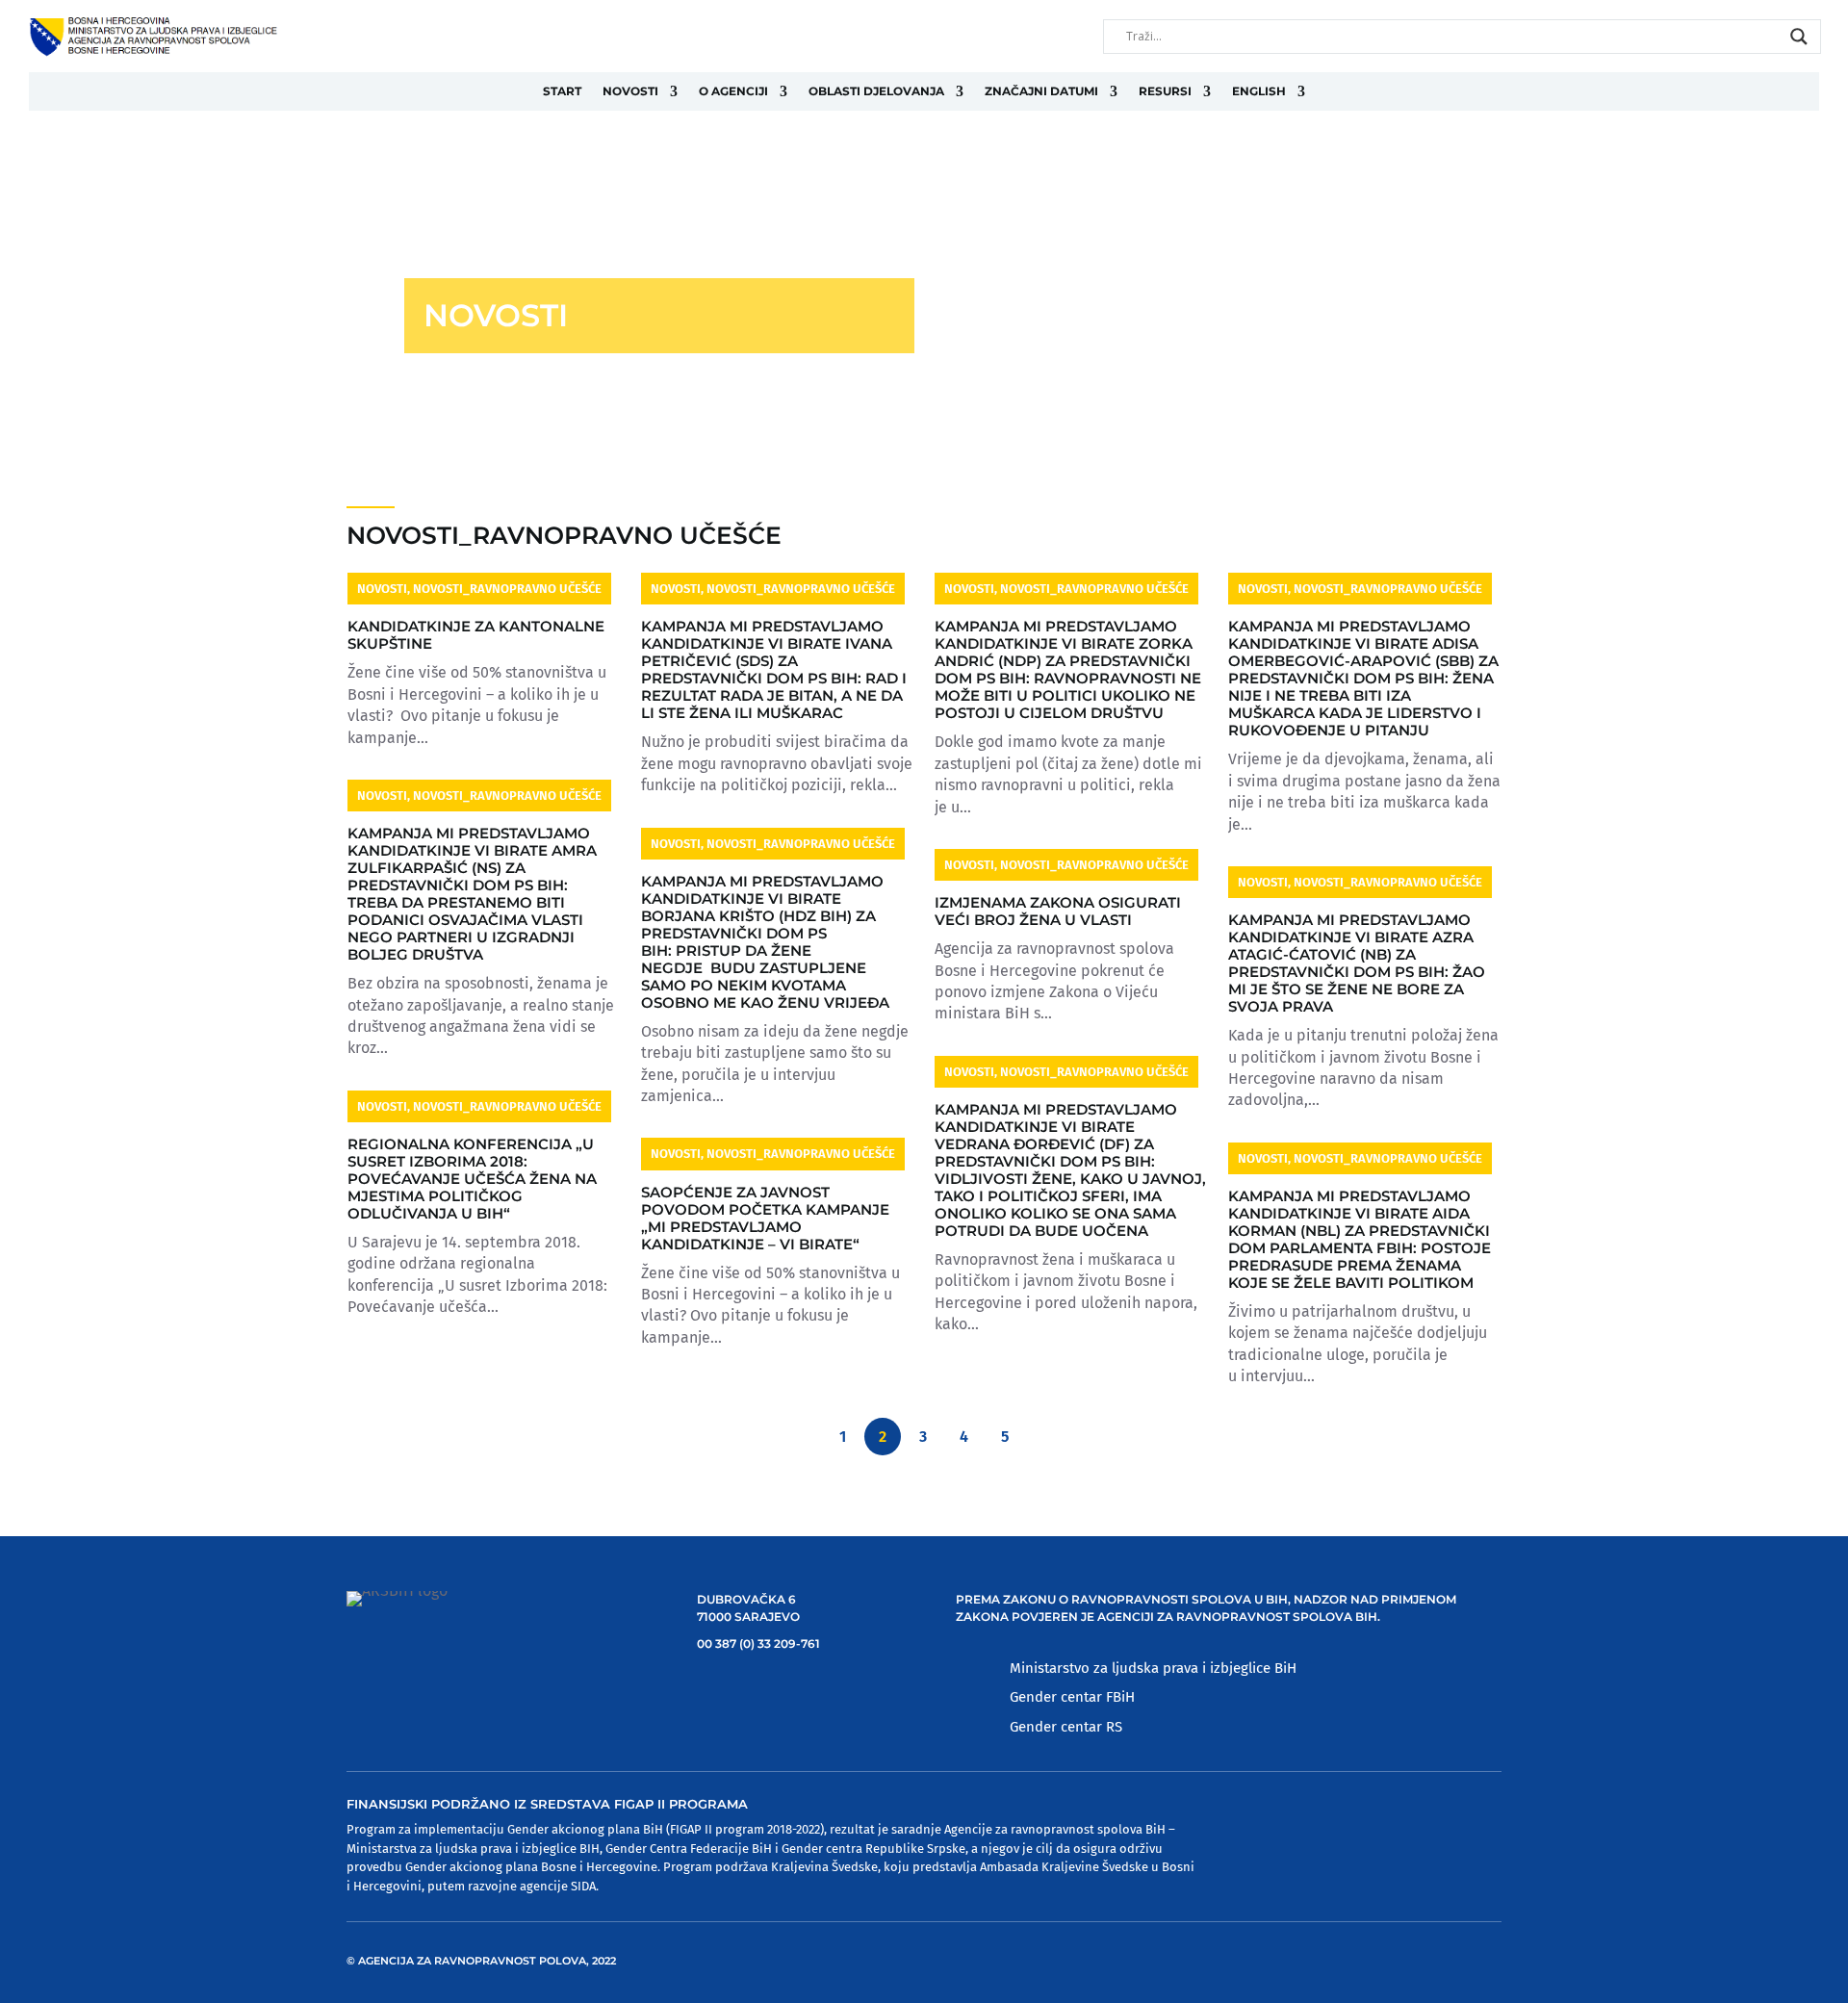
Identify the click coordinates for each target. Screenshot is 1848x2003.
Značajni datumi (1041, 91)
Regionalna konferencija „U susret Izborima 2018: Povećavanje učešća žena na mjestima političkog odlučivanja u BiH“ (472, 1179)
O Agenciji (733, 91)
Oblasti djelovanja (876, 91)
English (1259, 91)
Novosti (630, 91)
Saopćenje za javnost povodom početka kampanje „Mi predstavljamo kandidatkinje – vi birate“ (765, 1218)
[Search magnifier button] (1799, 37)
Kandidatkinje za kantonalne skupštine (476, 635)
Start (562, 91)
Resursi (1165, 91)
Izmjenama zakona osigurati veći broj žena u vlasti (1058, 911)
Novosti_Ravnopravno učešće (507, 589)
